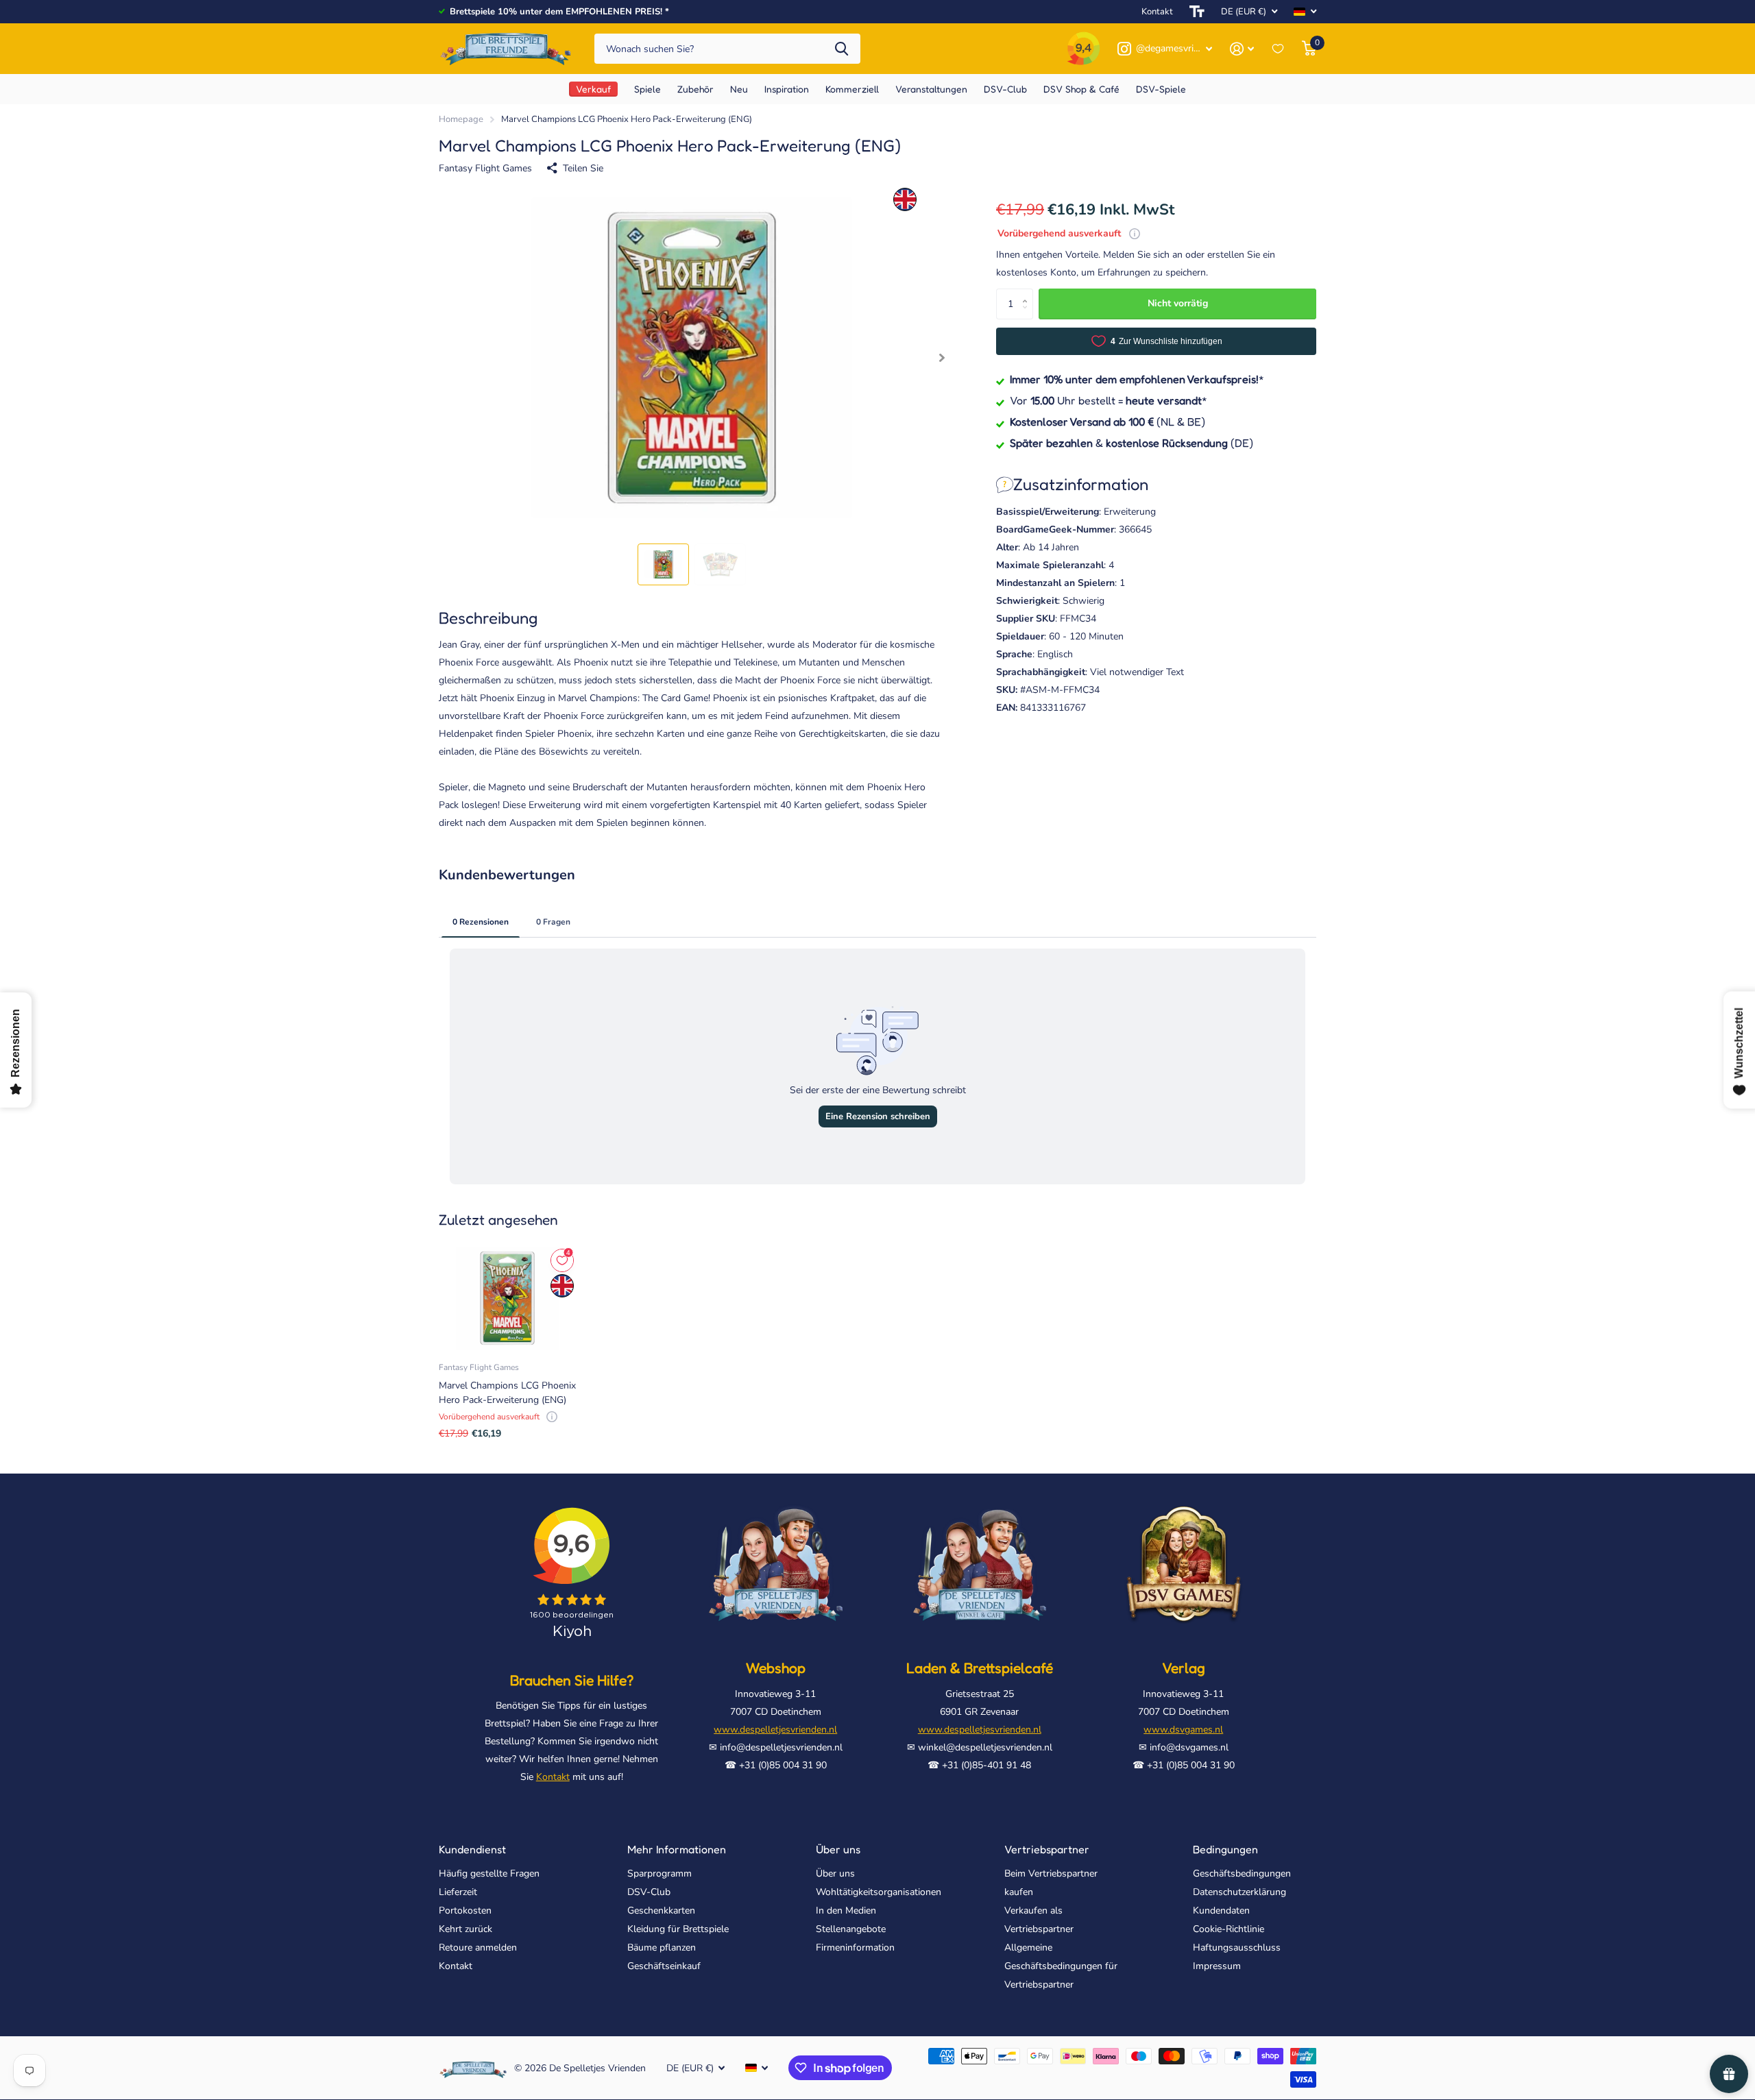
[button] (942, 358)
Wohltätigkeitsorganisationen (879, 1892)
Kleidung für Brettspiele (678, 1929)
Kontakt (1157, 12)
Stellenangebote (851, 1929)
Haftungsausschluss (1237, 1948)
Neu (739, 89)
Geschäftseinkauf (664, 1966)
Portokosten (465, 1910)
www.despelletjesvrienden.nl (775, 1730)
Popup (1135, 233)
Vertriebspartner (1047, 1849)
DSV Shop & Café (1081, 89)
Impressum (1217, 1966)
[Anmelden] (1242, 49)
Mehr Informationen (677, 1849)
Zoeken (842, 49)
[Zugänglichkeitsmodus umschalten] (1197, 12)
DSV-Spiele (1161, 89)
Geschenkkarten (661, 1910)
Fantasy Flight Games (485, 168)
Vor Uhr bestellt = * (1109, 400)
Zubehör (695, 89)
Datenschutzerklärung (1239, 1892)
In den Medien (846, 1910)
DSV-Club (649, 1892)
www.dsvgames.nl (1183, 1730)
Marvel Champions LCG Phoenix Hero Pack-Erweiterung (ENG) (507, 1393)
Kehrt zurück (465, 1929)
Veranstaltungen (931, 89)
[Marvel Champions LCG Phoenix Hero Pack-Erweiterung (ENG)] (507, 1298)
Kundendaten (1221, 1910)
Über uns (838, 1849)
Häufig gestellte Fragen (489, 1873)
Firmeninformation (855, 1948)
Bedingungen (1225, 1849)
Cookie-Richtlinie (1228, 1929)
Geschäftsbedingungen (1242, 1873)
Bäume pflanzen (662, 1948)
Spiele (647, 89)
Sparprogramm (659, 1873)
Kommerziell (852, 89)
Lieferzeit (458, 1892)
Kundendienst (472, 1849)
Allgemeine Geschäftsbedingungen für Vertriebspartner (1061, 1966)
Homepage (461, 119)
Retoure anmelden (478, 1948)
